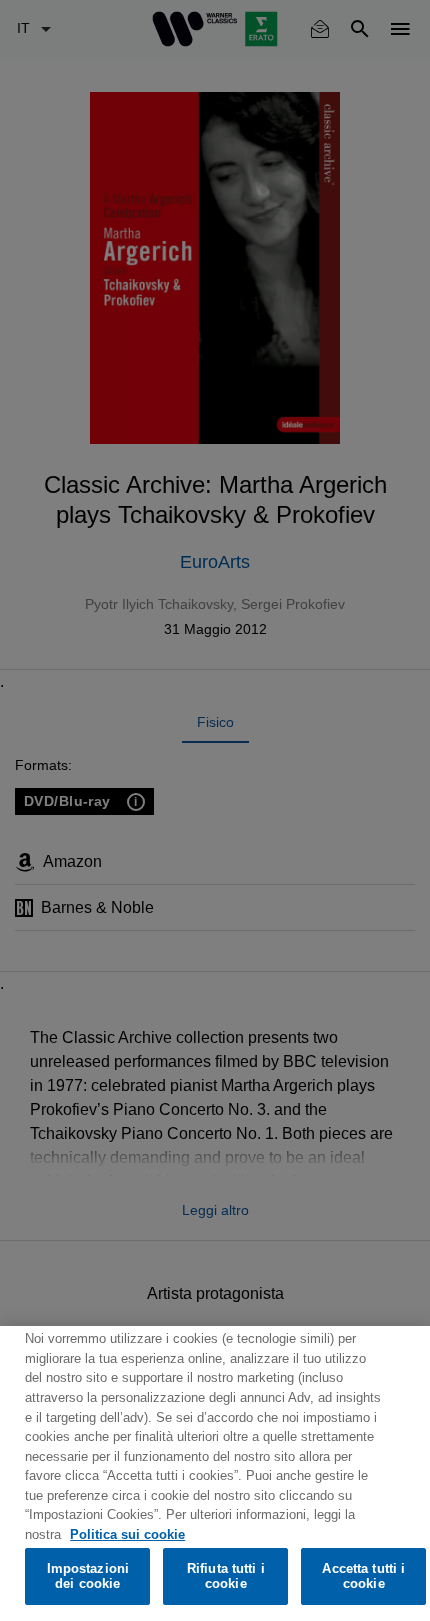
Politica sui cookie (127, 1534)
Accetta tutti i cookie (363, 1576)
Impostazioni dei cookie (88, 1576)
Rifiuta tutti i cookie (226, 1576)
